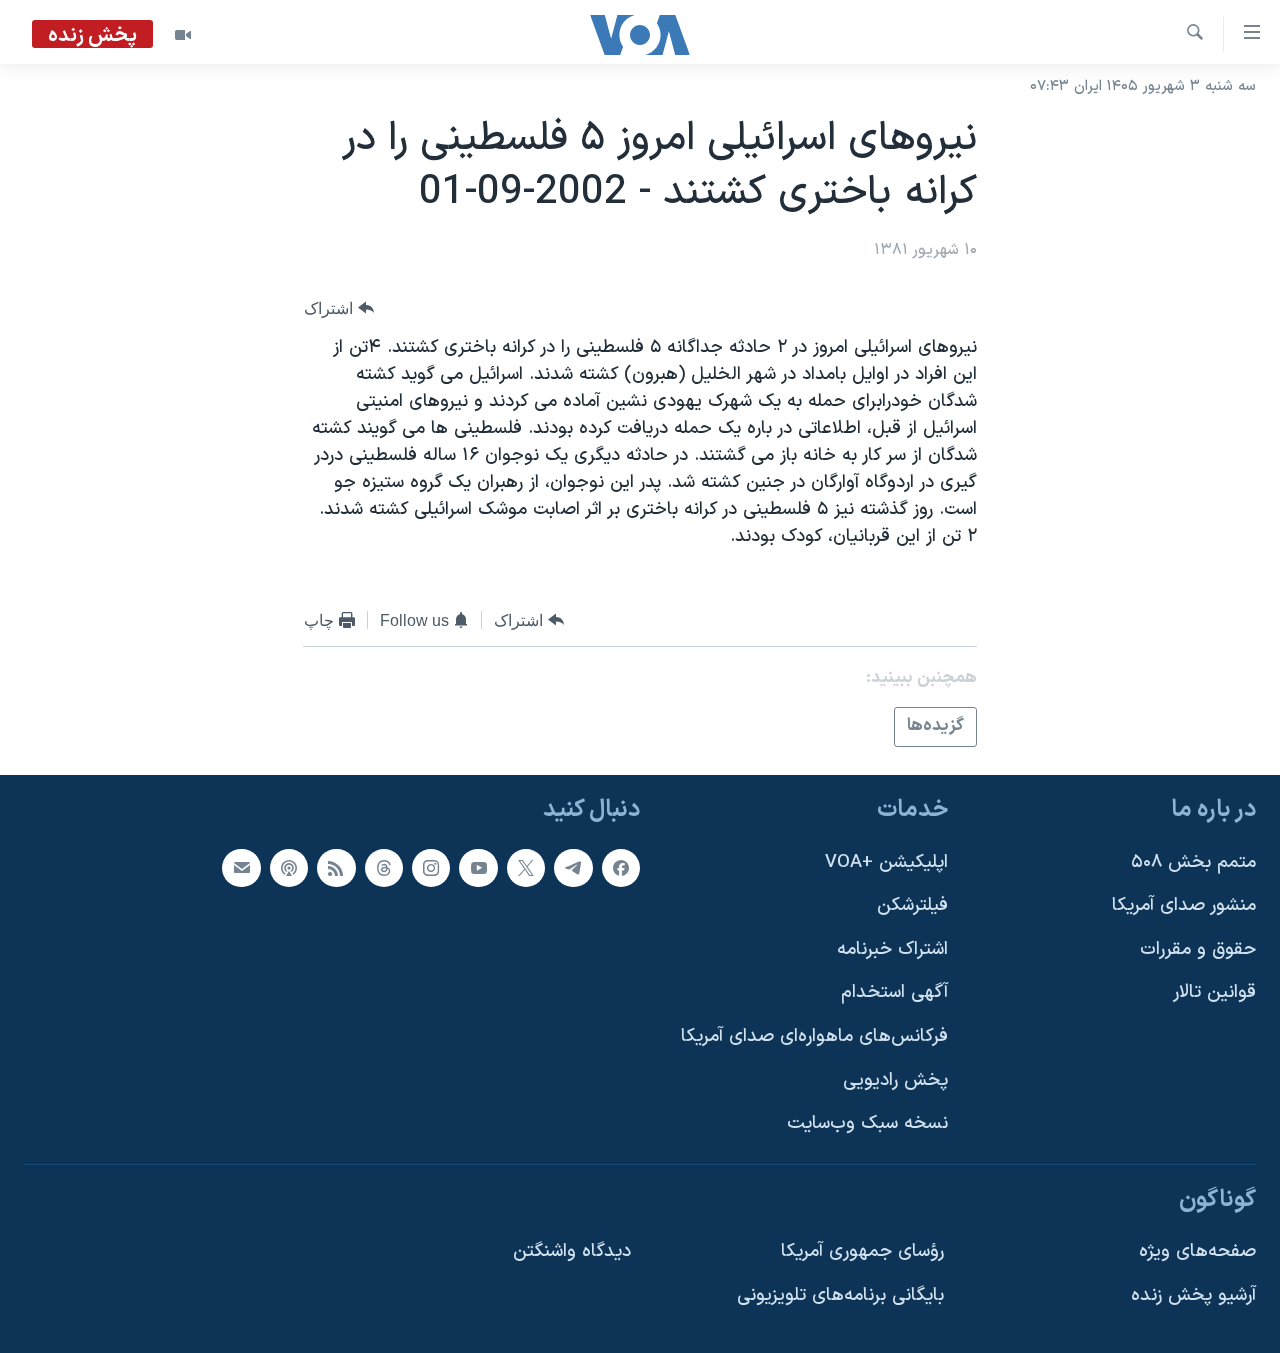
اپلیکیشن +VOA (886, 861)
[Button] (339, 308)
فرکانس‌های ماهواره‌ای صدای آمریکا (814, 1036)
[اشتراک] (241, 867)
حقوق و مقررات (1198, 948)
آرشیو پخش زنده (1193, 1295)
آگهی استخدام (894, 992)
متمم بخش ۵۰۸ (1193, 861)
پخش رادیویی (895, 1079)
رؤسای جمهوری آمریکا (862, 1251)
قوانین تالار (1214, 992)
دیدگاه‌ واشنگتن (572, 1251)
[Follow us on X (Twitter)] (526, 867)
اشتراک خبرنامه (892, 948)
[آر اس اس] (336, 867)
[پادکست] (289, 867)
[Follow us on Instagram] (431, 867)
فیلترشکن (912, 905)
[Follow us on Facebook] (621, 867)
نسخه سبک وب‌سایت (867, 1123)
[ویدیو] (183, 35)
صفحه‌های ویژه (1197, 1251)
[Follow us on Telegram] (573, 867)
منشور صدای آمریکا (1184, 905)
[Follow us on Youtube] (478, 867)
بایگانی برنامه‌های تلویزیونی (840, 1295)
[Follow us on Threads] (384, 867)
